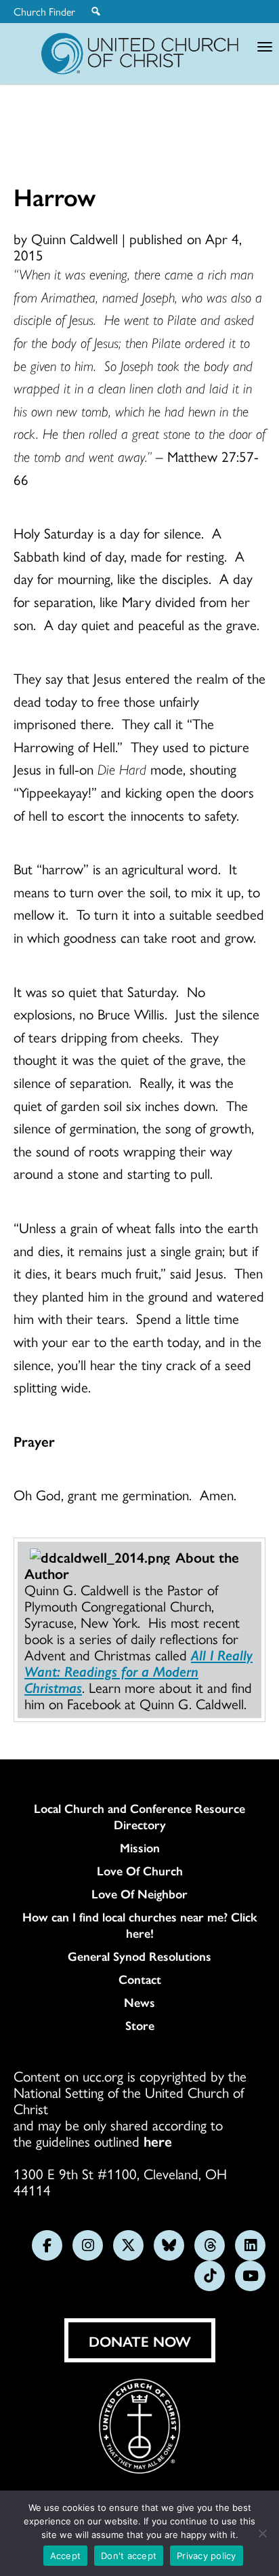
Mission (140, 1848)
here (158, 2141)
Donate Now (140, 2341)
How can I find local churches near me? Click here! (140, 1925)
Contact (140, 1979)
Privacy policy (207, 2556)
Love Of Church (140, 1871)
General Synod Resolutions (139, 1956)
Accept (66, 2556)
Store (140, 2025)
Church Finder (44, 12)
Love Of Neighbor (139, 1894)
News (139, 2002)
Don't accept (129, 2556)
